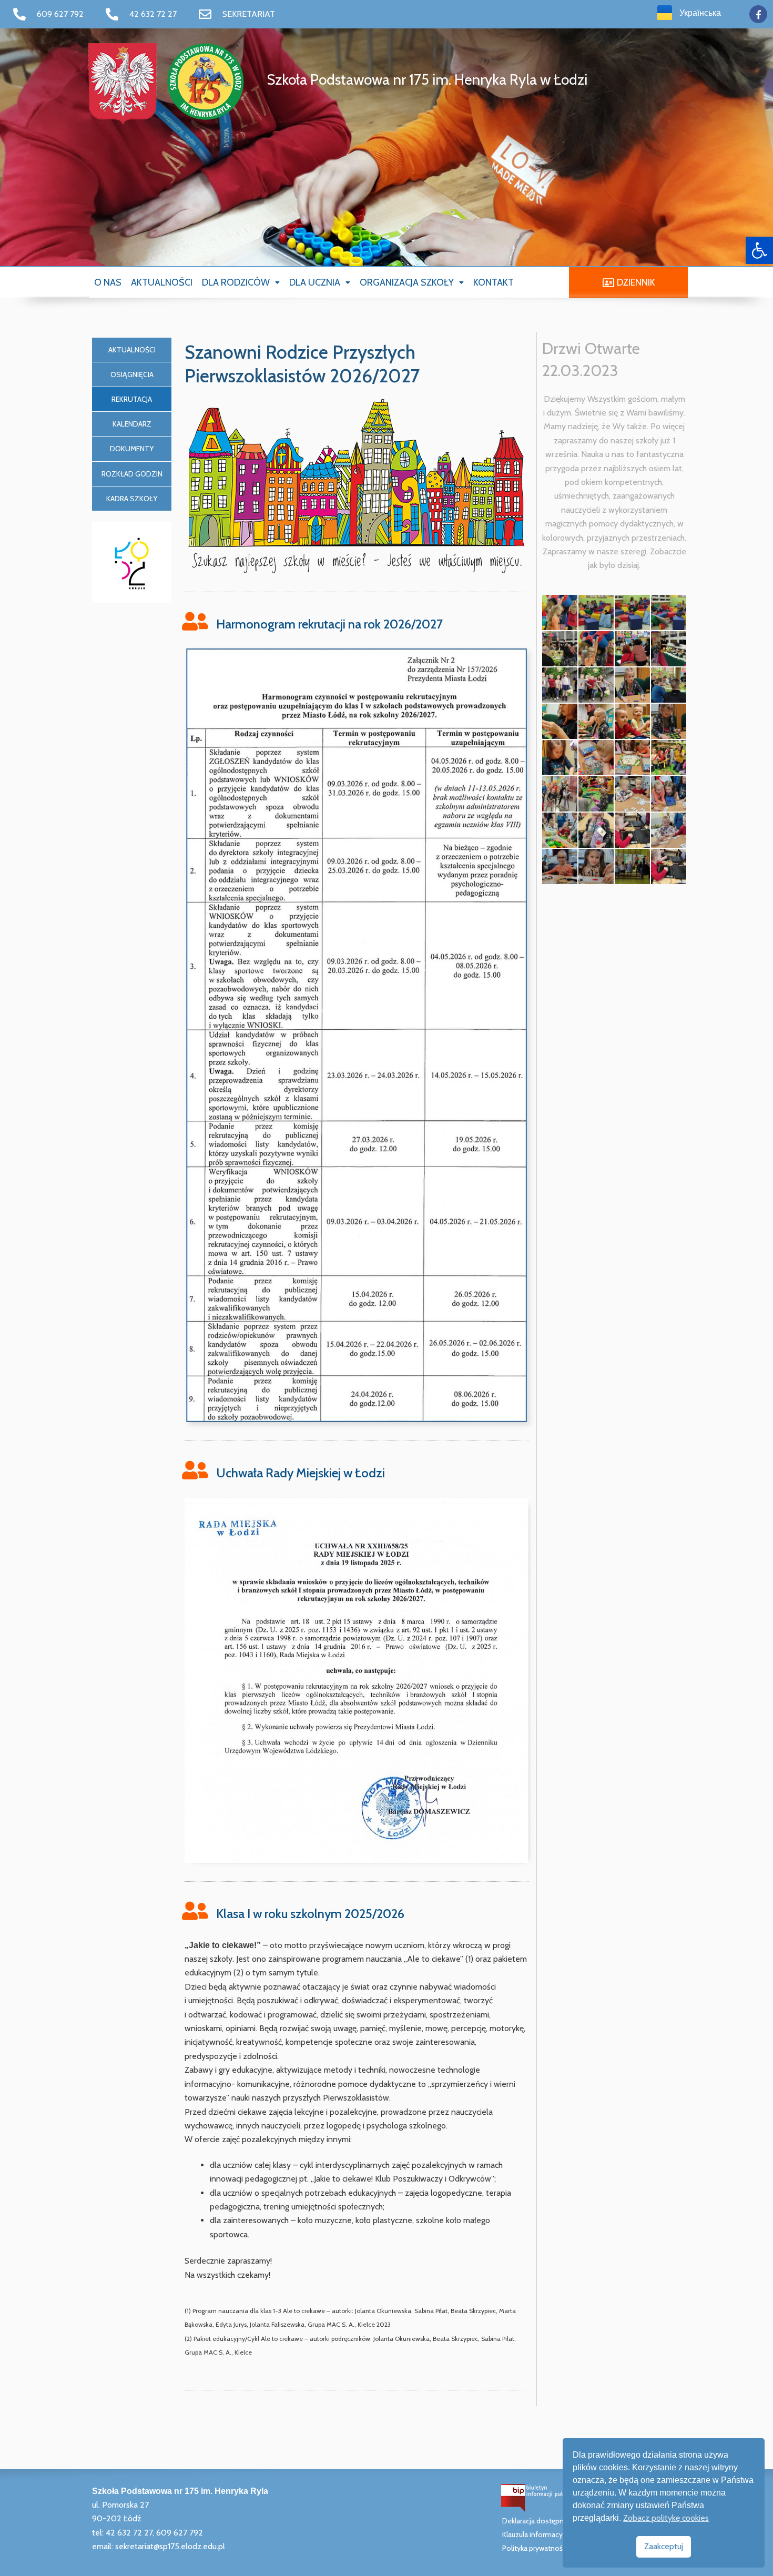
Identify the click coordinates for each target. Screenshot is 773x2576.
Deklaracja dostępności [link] (540, 2521)
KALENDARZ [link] (132, 424)
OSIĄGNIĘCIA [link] (132, 374)
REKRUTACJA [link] (132, 399)
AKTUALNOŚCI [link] (162, 282)
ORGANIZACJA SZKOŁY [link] (407, 282)
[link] (759, 250)
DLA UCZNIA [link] (315, 282)
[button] (241, 282)
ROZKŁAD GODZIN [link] (132, 474)
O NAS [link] (108, 282)
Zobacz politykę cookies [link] (666, 2518)
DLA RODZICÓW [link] (236, 282)
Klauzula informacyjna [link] (537, 2534)
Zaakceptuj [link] (664, 2546)
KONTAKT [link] (494, 282)
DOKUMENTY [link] (132, 449)
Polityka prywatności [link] (535, 2548)
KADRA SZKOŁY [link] (132, 499)
